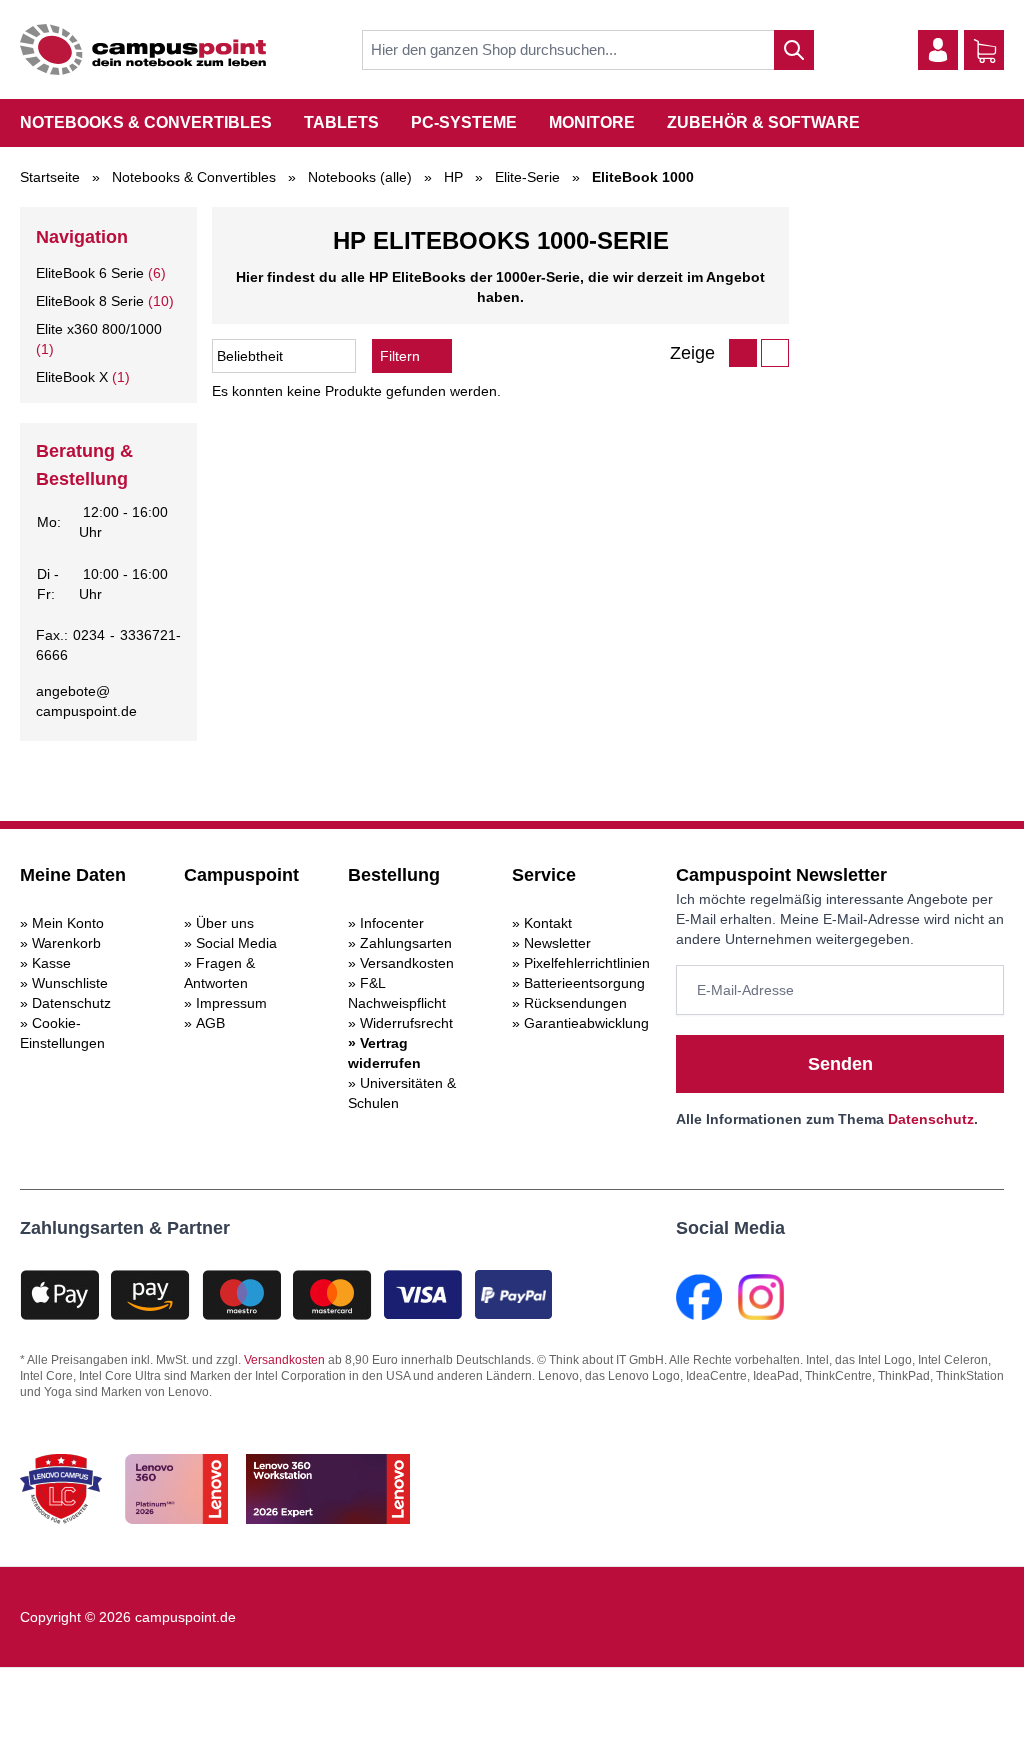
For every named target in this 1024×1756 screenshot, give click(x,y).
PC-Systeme (464, 122)
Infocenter (392, 923)
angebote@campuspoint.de (86, 701)
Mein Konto (68, 923)
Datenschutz (71, 1003)
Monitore (592, 122)
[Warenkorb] (985, 51)
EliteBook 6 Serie (90, 273)
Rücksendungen (575, 1003)
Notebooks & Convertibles (146, 122)
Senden (840, 1064)
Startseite (50, 177)
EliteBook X (72, 377)
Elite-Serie (527, 177)
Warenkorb (66, 943)
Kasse (51, 963)
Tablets (341, 122)
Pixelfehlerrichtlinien (587, 963)
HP (453, 177)
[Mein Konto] (938, 50)
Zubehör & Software (763, 122)
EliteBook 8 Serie (90, 301)
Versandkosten (407, 963)
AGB (210, 1023)
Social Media (236, 943)
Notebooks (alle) (360, 177)
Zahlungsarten (406, 943)
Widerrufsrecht (406, 1023)
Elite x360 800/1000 (99, 329)
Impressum (231, 1003)
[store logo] (143, 49)
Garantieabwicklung (586, 1023)
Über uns (225, 923)
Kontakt (548, 923)
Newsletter (557, 943)
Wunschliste (70, 983)
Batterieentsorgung (584, 983)
